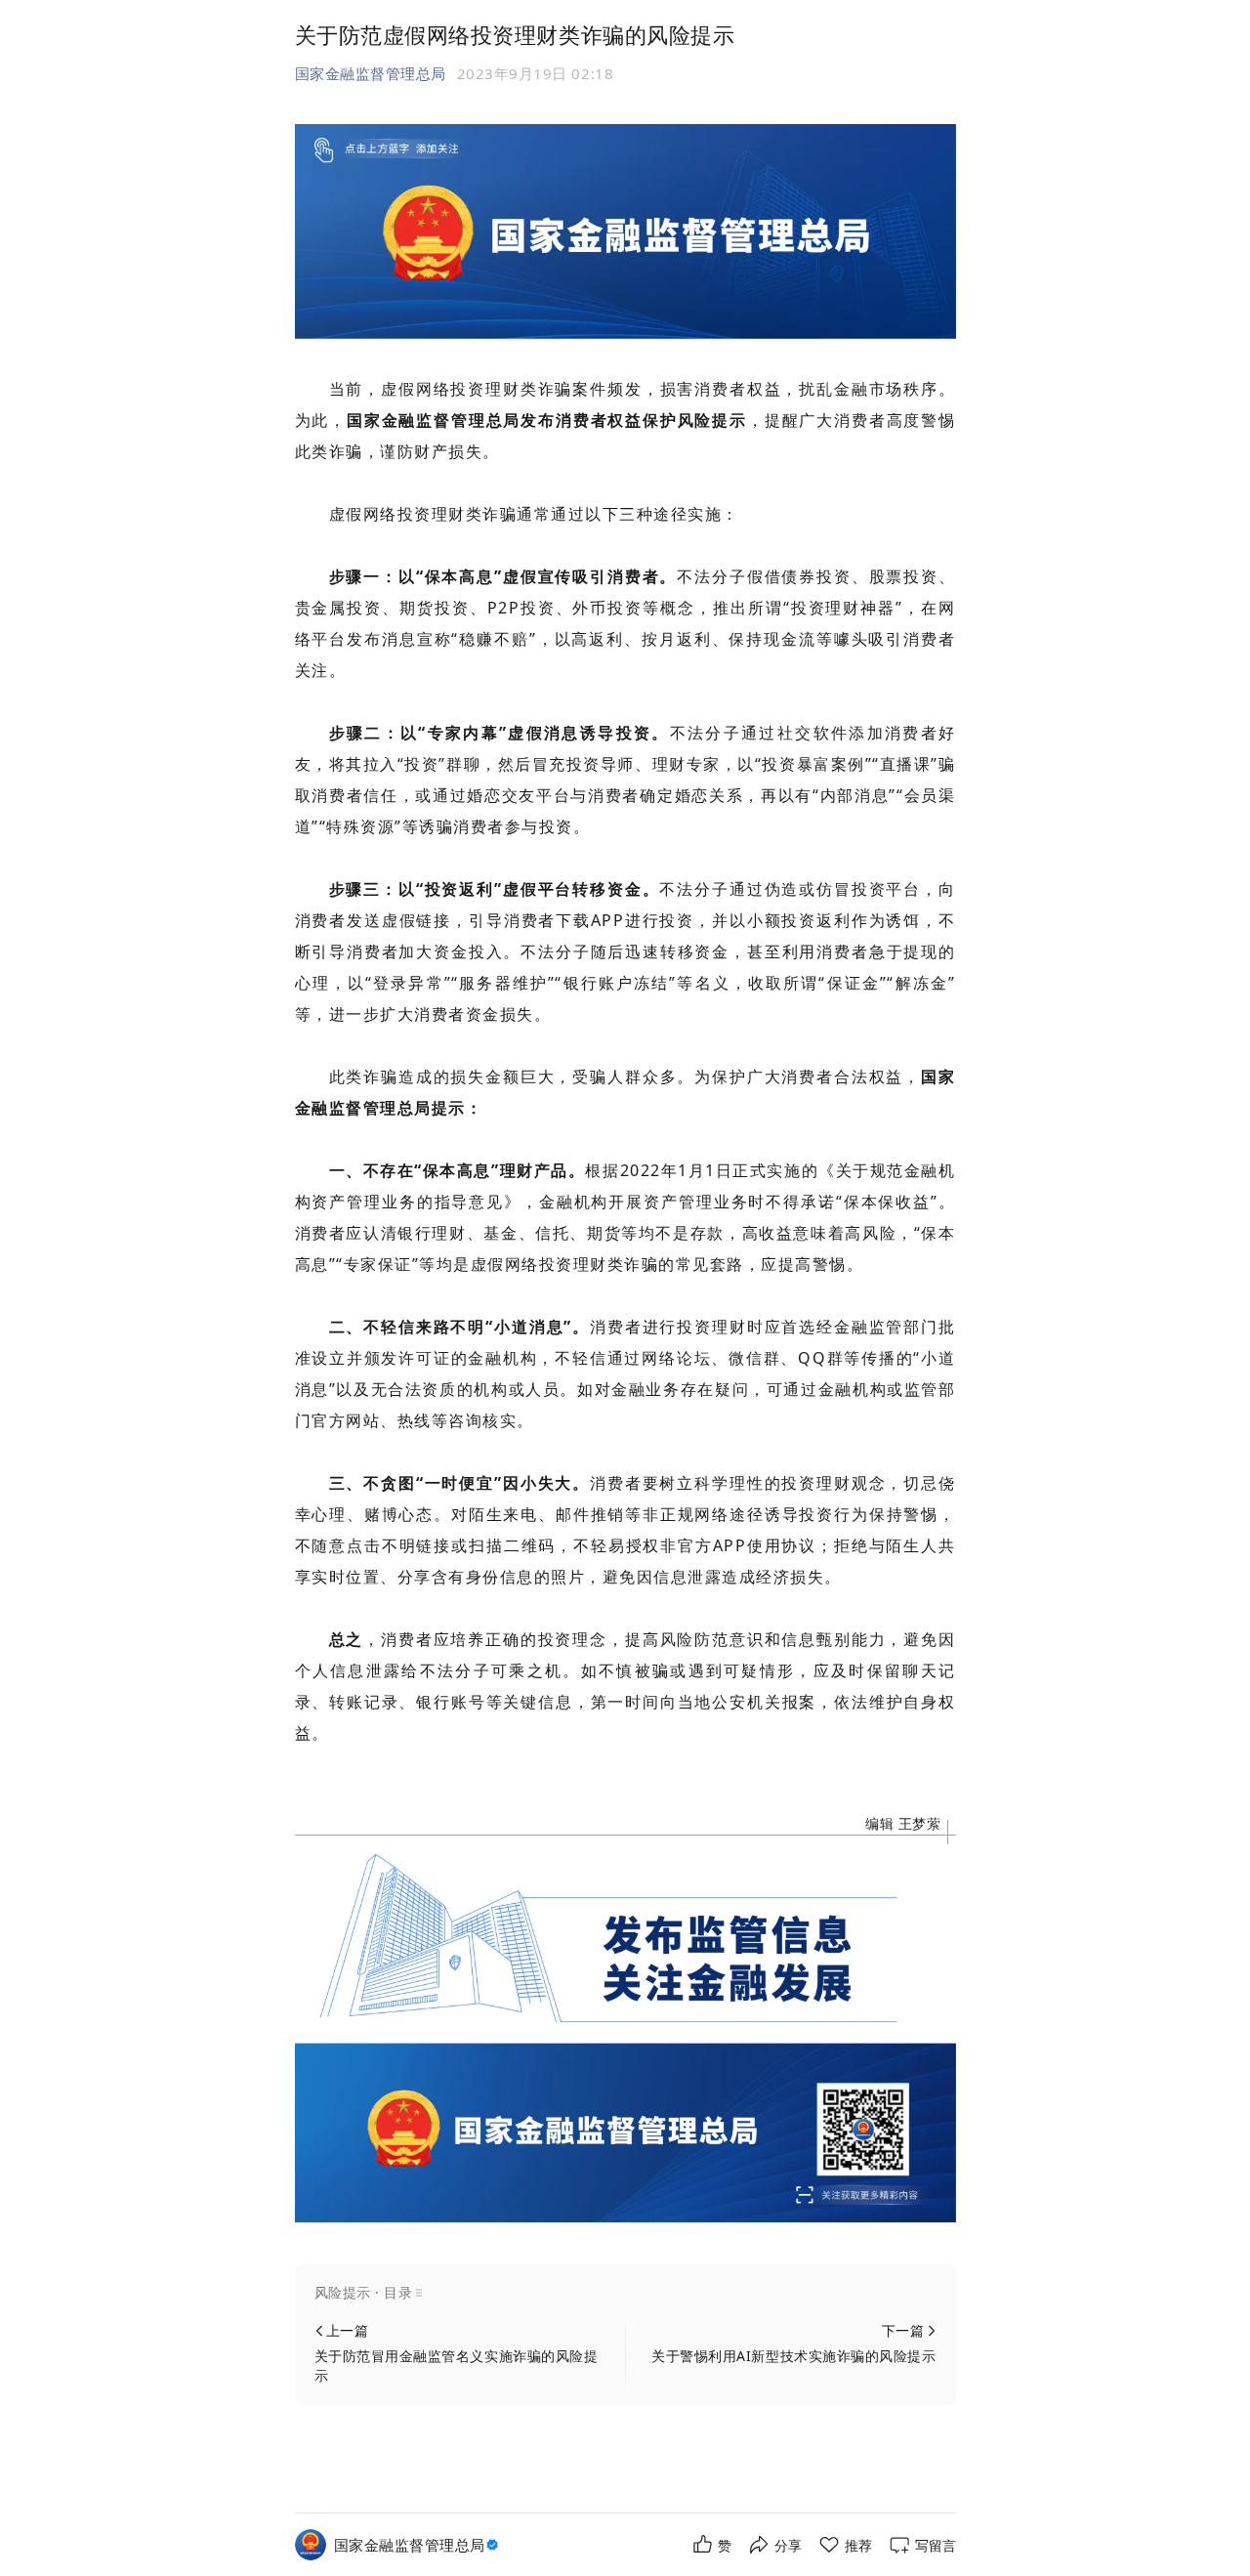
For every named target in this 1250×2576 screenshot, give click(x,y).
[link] (418, 2545)
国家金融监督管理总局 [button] (371, 73)
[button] (625, 2293)
